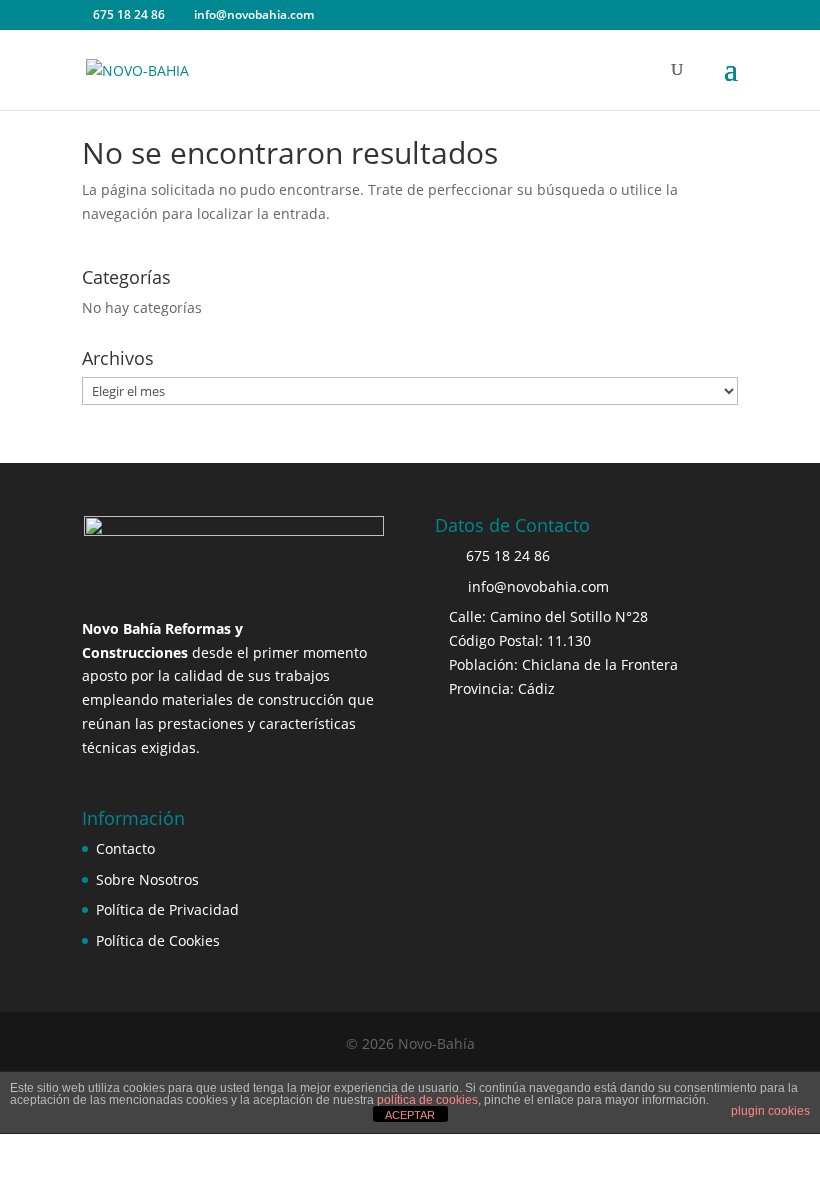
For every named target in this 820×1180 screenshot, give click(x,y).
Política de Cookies (158, 940)
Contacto (125, 848)
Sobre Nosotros (147, 879)
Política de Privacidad (167, 909)
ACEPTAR (410, 1115)
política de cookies (427, 1100)
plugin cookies (770, 1111)
